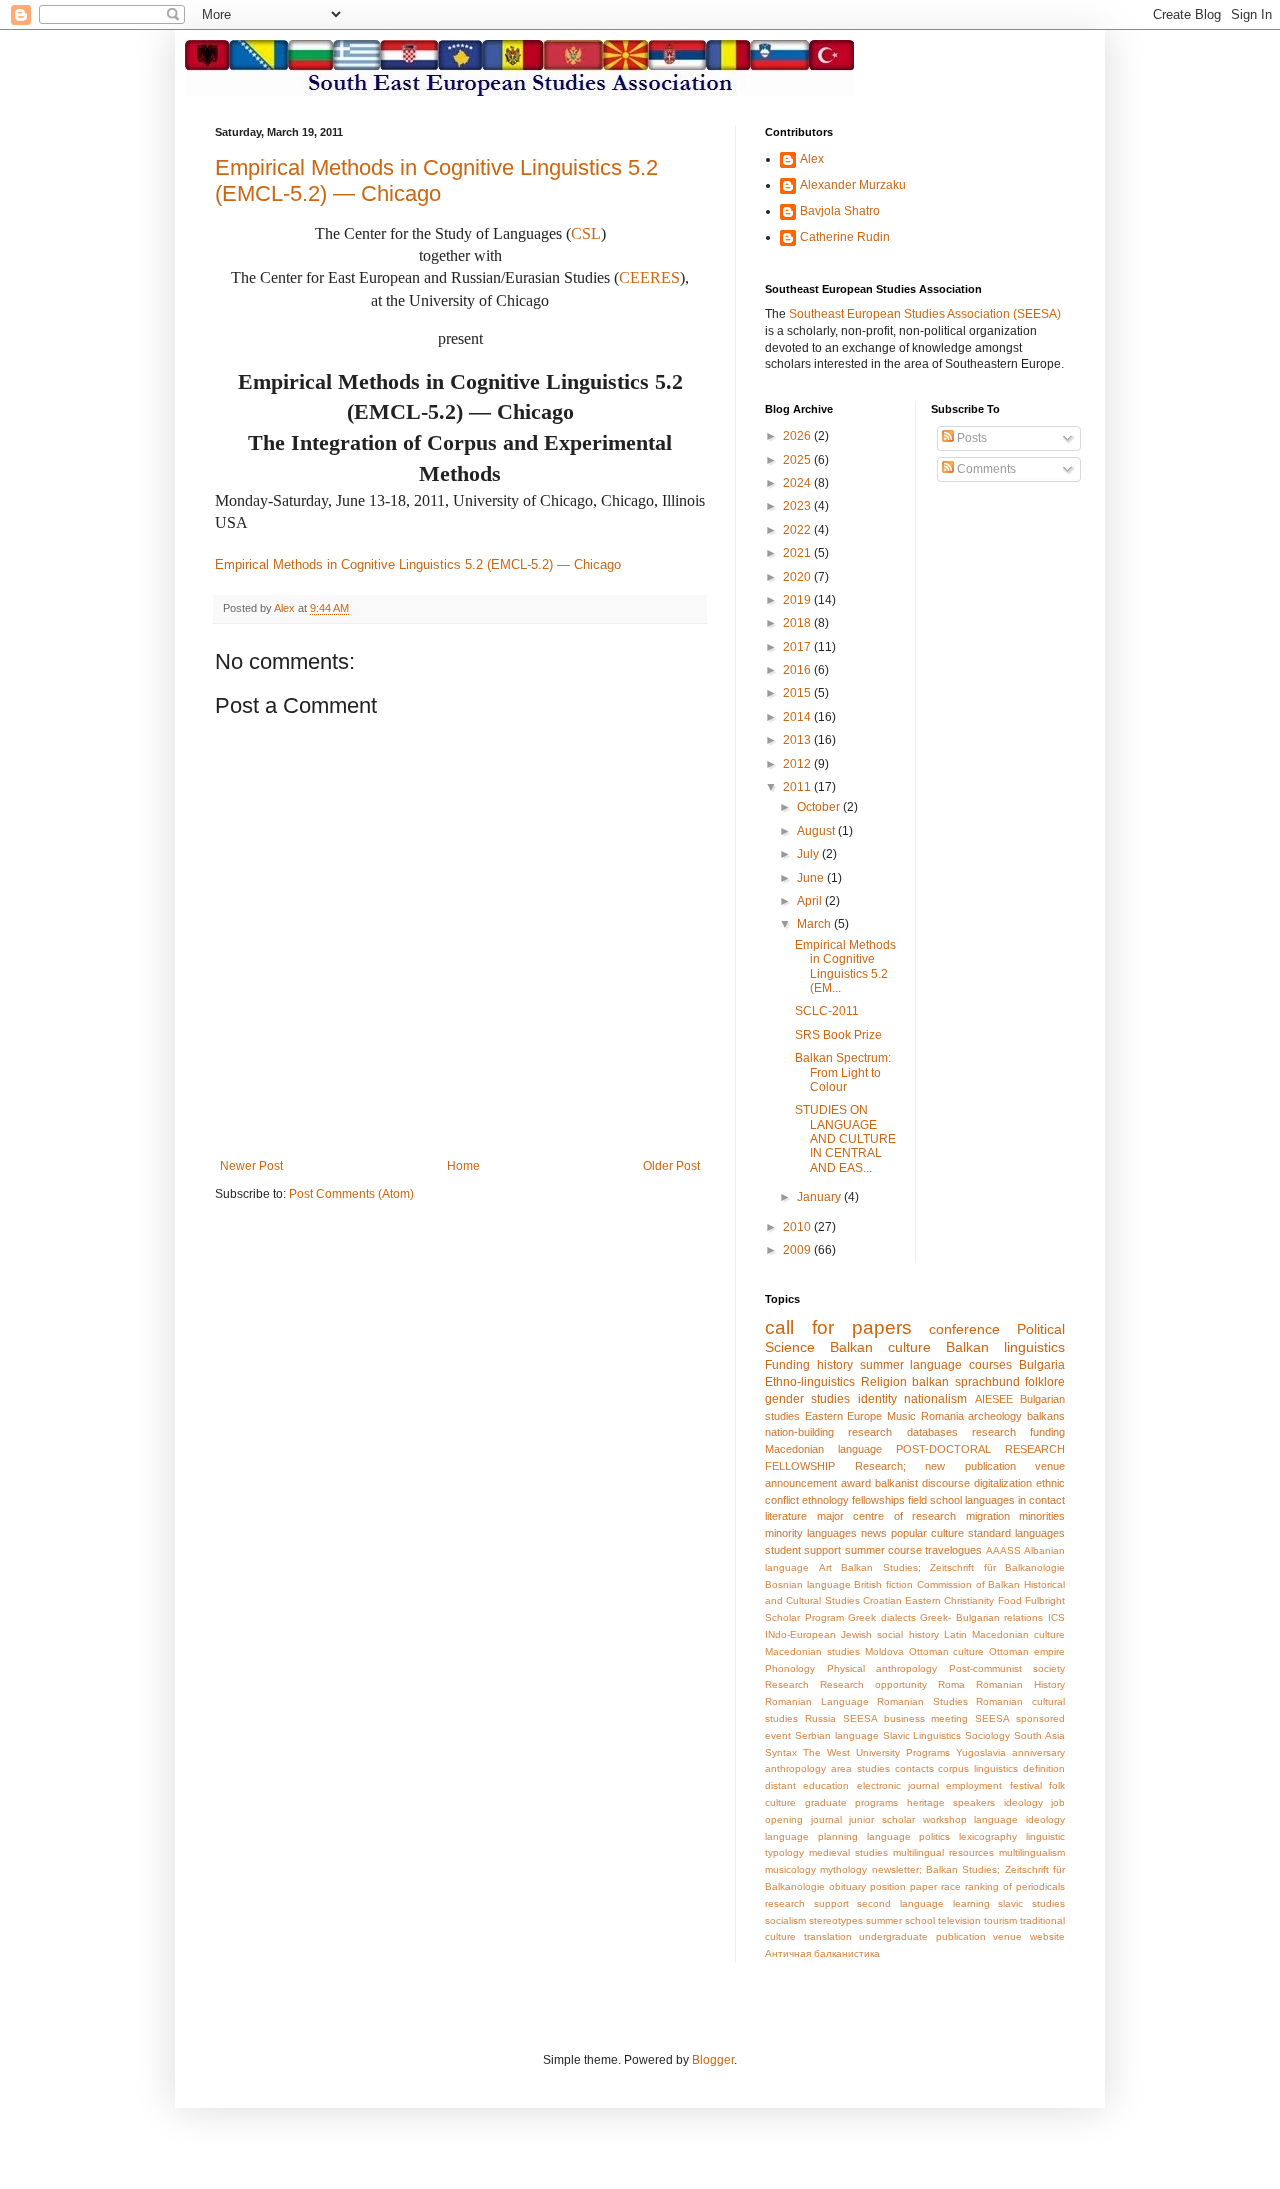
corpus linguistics (978, 1768)
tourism (1000, 1920)
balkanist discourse (922, 1483)
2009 (798, 1250)
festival (1026, 1785)
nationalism (935, 1399)
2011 (798, 787)
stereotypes (836, 1920)
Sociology (987, 1735)
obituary (847, 1886)
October (820, 807)
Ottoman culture (947, 1651)
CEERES (649, 277)
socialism (785, 1920)
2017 (798, 647)
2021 (798, 553)
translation (828, 1936)
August (817, 831)
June (812, 878)
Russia (820, 1718)
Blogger (713, 2060)
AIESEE (994, 1399)
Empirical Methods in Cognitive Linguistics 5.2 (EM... (845, 966)
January (820, 1197)
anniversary (1038, 1752)
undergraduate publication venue (940, 1936)
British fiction (883, 1584)
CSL (586, 233)
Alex (812, 159)
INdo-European (800, 1634)
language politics (909, 1836)
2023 (798, 506)
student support (803, 1550)
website (1047, 1936)
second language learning (923, 1903)
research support (807, 1903)
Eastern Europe (844, 1416)
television (959, 1920)
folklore (1045, 1382)
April (811, 901)
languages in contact (1015, 1500)
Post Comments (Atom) (351, 1194)
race (951, 1886)
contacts (914, 1768)
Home (463, 1166)
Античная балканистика (822, 1953)
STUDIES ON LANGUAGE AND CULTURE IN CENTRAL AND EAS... (845, 1139)
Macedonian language (823, 1449)
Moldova (884, 1651)
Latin (955, 1634)
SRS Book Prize (838, 1035)
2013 (798, 740)
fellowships (878, 1500)
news (874, 1533)
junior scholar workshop (907, 1819)
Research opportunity (873, 1684)
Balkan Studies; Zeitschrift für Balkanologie (953, 1567)
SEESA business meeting (906, 1718)
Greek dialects (882, 1617)
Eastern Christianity (949, 1600)
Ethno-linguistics (810, 1382)
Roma (951, 1684)
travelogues (953, 1550)
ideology (1023, 1802)
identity (877, 1399)
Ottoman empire (1027, 1651)
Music (901, 1416)
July (809, 854)
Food (1010, 1600)
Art (825, 1567)
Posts (970, 438)
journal (826, 1819)
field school (935, 1500)
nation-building (799, 1432)
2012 (798, 764)
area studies (860, 1768)
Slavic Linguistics (922, 1735)
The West (826, 1752)
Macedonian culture (1018, 1634)
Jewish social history (889, 1634)
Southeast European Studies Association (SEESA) (925, 314)
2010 (798, 1227)
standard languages (1016, 1533)
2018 (798, 623)
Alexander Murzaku (853, 185)
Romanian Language (817, 1701)
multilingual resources (943, 1852)
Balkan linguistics (1005, 1347)
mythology (843, 1869)
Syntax (781, 1752)
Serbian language (837, 1735)
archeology (995, 1416)
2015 (798, 693)
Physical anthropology (882, 1668)
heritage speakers (951, 1802)
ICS (1056, 1617)
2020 (798, 577)
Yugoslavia (981, 1752)
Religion (884, 1382)
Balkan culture (880, 1347)
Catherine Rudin (845, 237)
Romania (942, 1416)
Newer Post (251, 1166)
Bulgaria (1042, 1365)
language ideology (1019, 1819)
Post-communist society (1007, 1668)
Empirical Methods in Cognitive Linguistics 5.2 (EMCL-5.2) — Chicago (436, 180)
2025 (798, 460)
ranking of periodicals (1015, 1886)
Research (787, 1684)
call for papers (838, 1327)
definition (1044, 1768)
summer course (883, 1550)
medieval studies (848, 1852)
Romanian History (1020, 1684)
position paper (903, 1886)
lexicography (988, 1836)
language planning (811, 1836)
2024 (798, 483)
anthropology (795, 1768)
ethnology (825, 1500)
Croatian (882, 1600)
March (815, 924)
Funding (787, 1365)
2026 (798, 436)
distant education (807, 1785)
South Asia (1039, 1735)
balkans (1046, 1416)
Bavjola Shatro (840, 211)
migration (988, 1516)
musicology (790, 1869)
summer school (900, 1920)
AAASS (1003, 1550)
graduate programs (852, 1802)
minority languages (811, 1533)
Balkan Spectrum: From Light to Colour (843, 1072)
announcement (801, 1483)
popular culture (927, 1533)
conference (964, 1329)
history (835, 1365)
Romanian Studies (922, 1701)
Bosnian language (808, 1584)
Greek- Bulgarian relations (981, 1617)
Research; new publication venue (960, 1466)
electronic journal (898, 1785)
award (856, 1483)
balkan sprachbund (966, 1382)
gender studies (807, 1399)
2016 (798, 670)
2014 (798, 717)
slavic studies (1031, 1903)
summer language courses (936, 1365)
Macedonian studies (812, 1651)
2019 (798, 600)
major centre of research (887, 1516)
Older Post (671, 1166)
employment (974, 1785)
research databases (902, 1432)
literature (786, 1516)
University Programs (903, 1752)
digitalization (1003, 1483)
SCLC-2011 (827, 1011)
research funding (1018, 1432)
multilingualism (1032, 1852)
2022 (798, 530)
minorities (1042, 1516)
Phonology (790, 1668)
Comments (985, 469)
